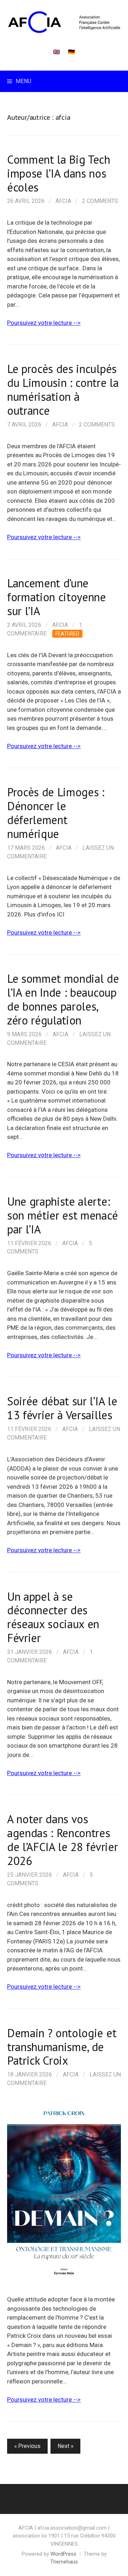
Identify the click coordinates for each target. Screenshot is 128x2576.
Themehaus (64, 2562)
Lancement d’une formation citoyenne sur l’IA (57, 597)
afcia (63, 201)
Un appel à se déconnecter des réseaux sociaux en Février (53, 1617)
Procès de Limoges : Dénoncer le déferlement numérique (56, 813)
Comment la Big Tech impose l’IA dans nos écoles (59, 173)
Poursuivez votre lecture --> (44, 323)
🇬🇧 (57, 52)
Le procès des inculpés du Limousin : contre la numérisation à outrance (63, 390)
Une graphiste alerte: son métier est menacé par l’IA (62, 1215)
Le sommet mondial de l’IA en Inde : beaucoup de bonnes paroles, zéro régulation (63, 999)
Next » (65, 2446)
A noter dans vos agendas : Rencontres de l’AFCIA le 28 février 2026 (62, 1840)
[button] (64, 2191)
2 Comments (100, 201)
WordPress (63, 2554)
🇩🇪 (71, 52)
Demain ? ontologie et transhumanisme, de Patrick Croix (62, 2047)
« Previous (27, 2446)
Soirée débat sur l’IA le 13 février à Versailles (62, 1408)
